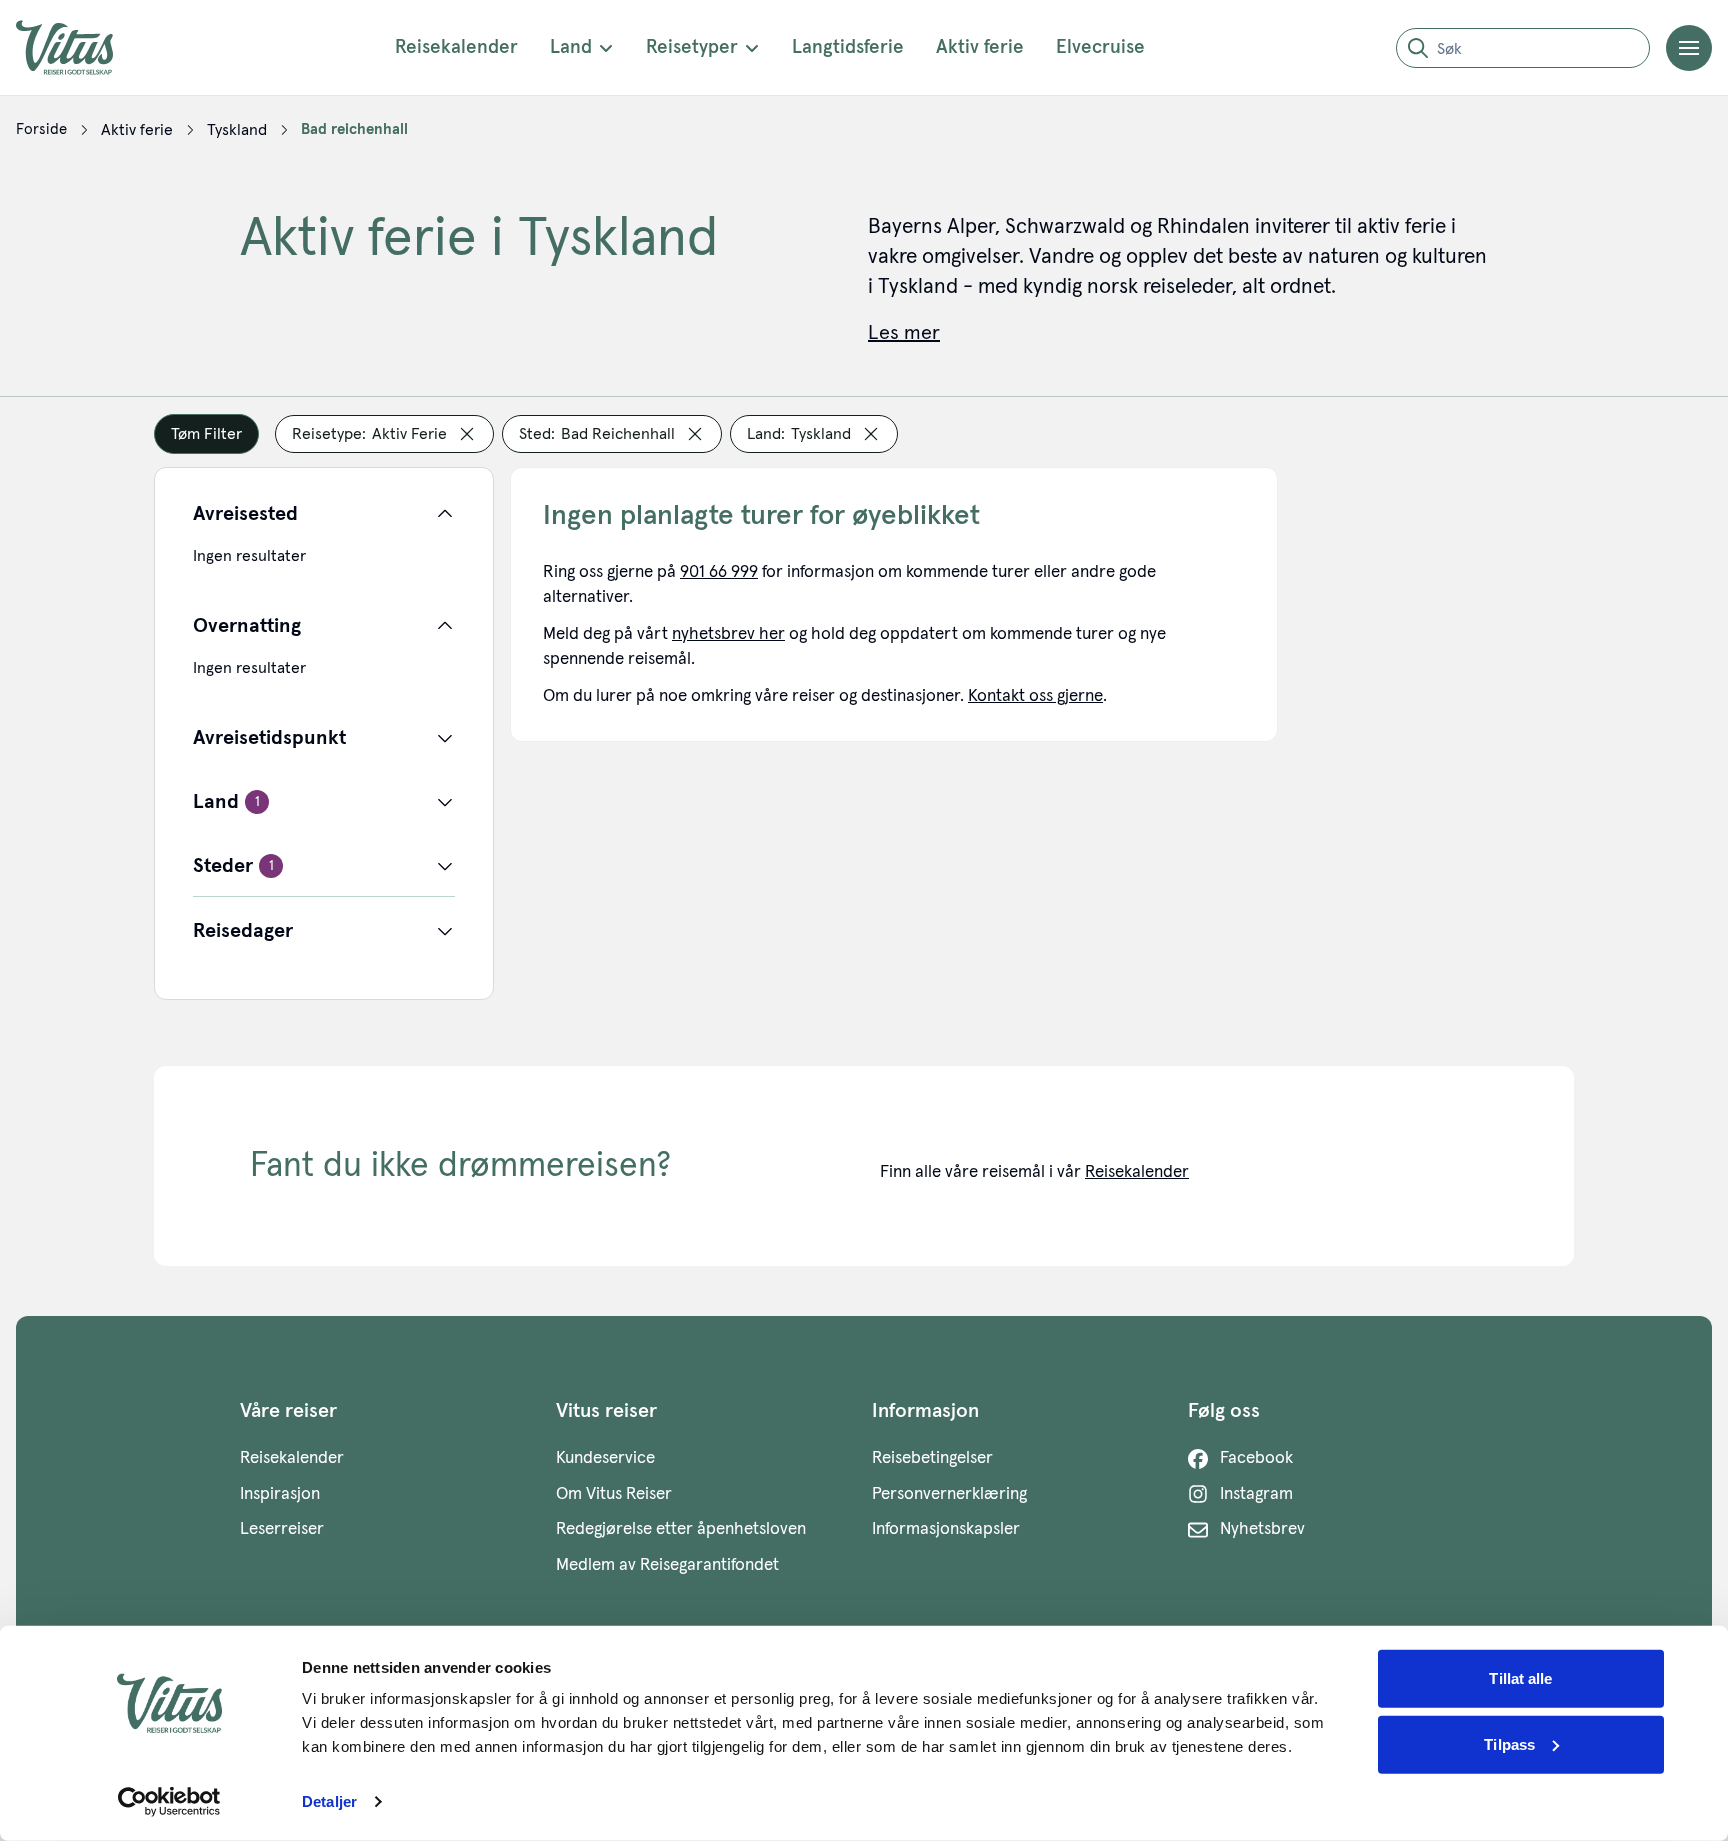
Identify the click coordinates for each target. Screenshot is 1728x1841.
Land (571, 47)
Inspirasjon (280, 1494)
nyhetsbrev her (728, 634)
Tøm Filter (206, 434)
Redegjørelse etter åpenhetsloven (681, 1529)
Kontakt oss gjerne (1035, 696)
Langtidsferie (848, 47)
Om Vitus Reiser (614, 1494)
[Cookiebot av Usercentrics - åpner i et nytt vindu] (169, 1802)
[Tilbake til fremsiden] (80, 47)
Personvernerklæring (949, 1494)
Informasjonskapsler (946, 1529)
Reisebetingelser (932, 1458)
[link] (41, 130)
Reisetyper (692, 47)
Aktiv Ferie (137, 130)
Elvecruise (1100, 47)
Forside (41, 129)
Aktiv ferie (980, 47)
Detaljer (329, 1801)
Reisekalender (456, 47)
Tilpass (1509, 1743)
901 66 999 (719, 572)
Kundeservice (605, 1458)
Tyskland (237, 130)
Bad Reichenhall (354, 129)
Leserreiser (282, 1529)
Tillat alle (1520, 1678)
